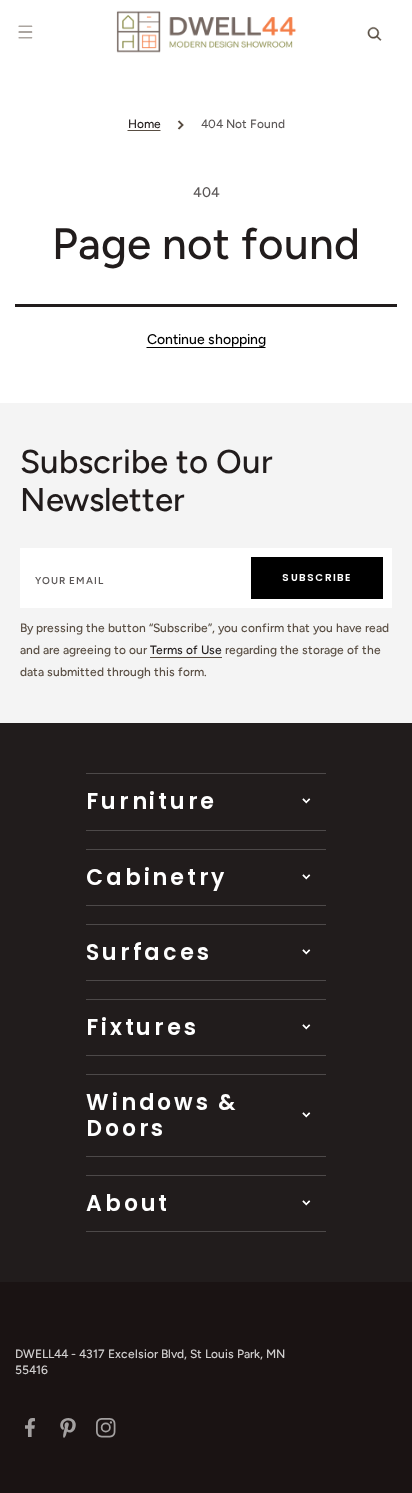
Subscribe (316, 577)
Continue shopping (206, 339)
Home (144, 124)
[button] (25, 32)
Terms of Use (186, 650)
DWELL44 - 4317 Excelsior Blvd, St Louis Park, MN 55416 (150, 1362)
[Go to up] (386, 1467)
